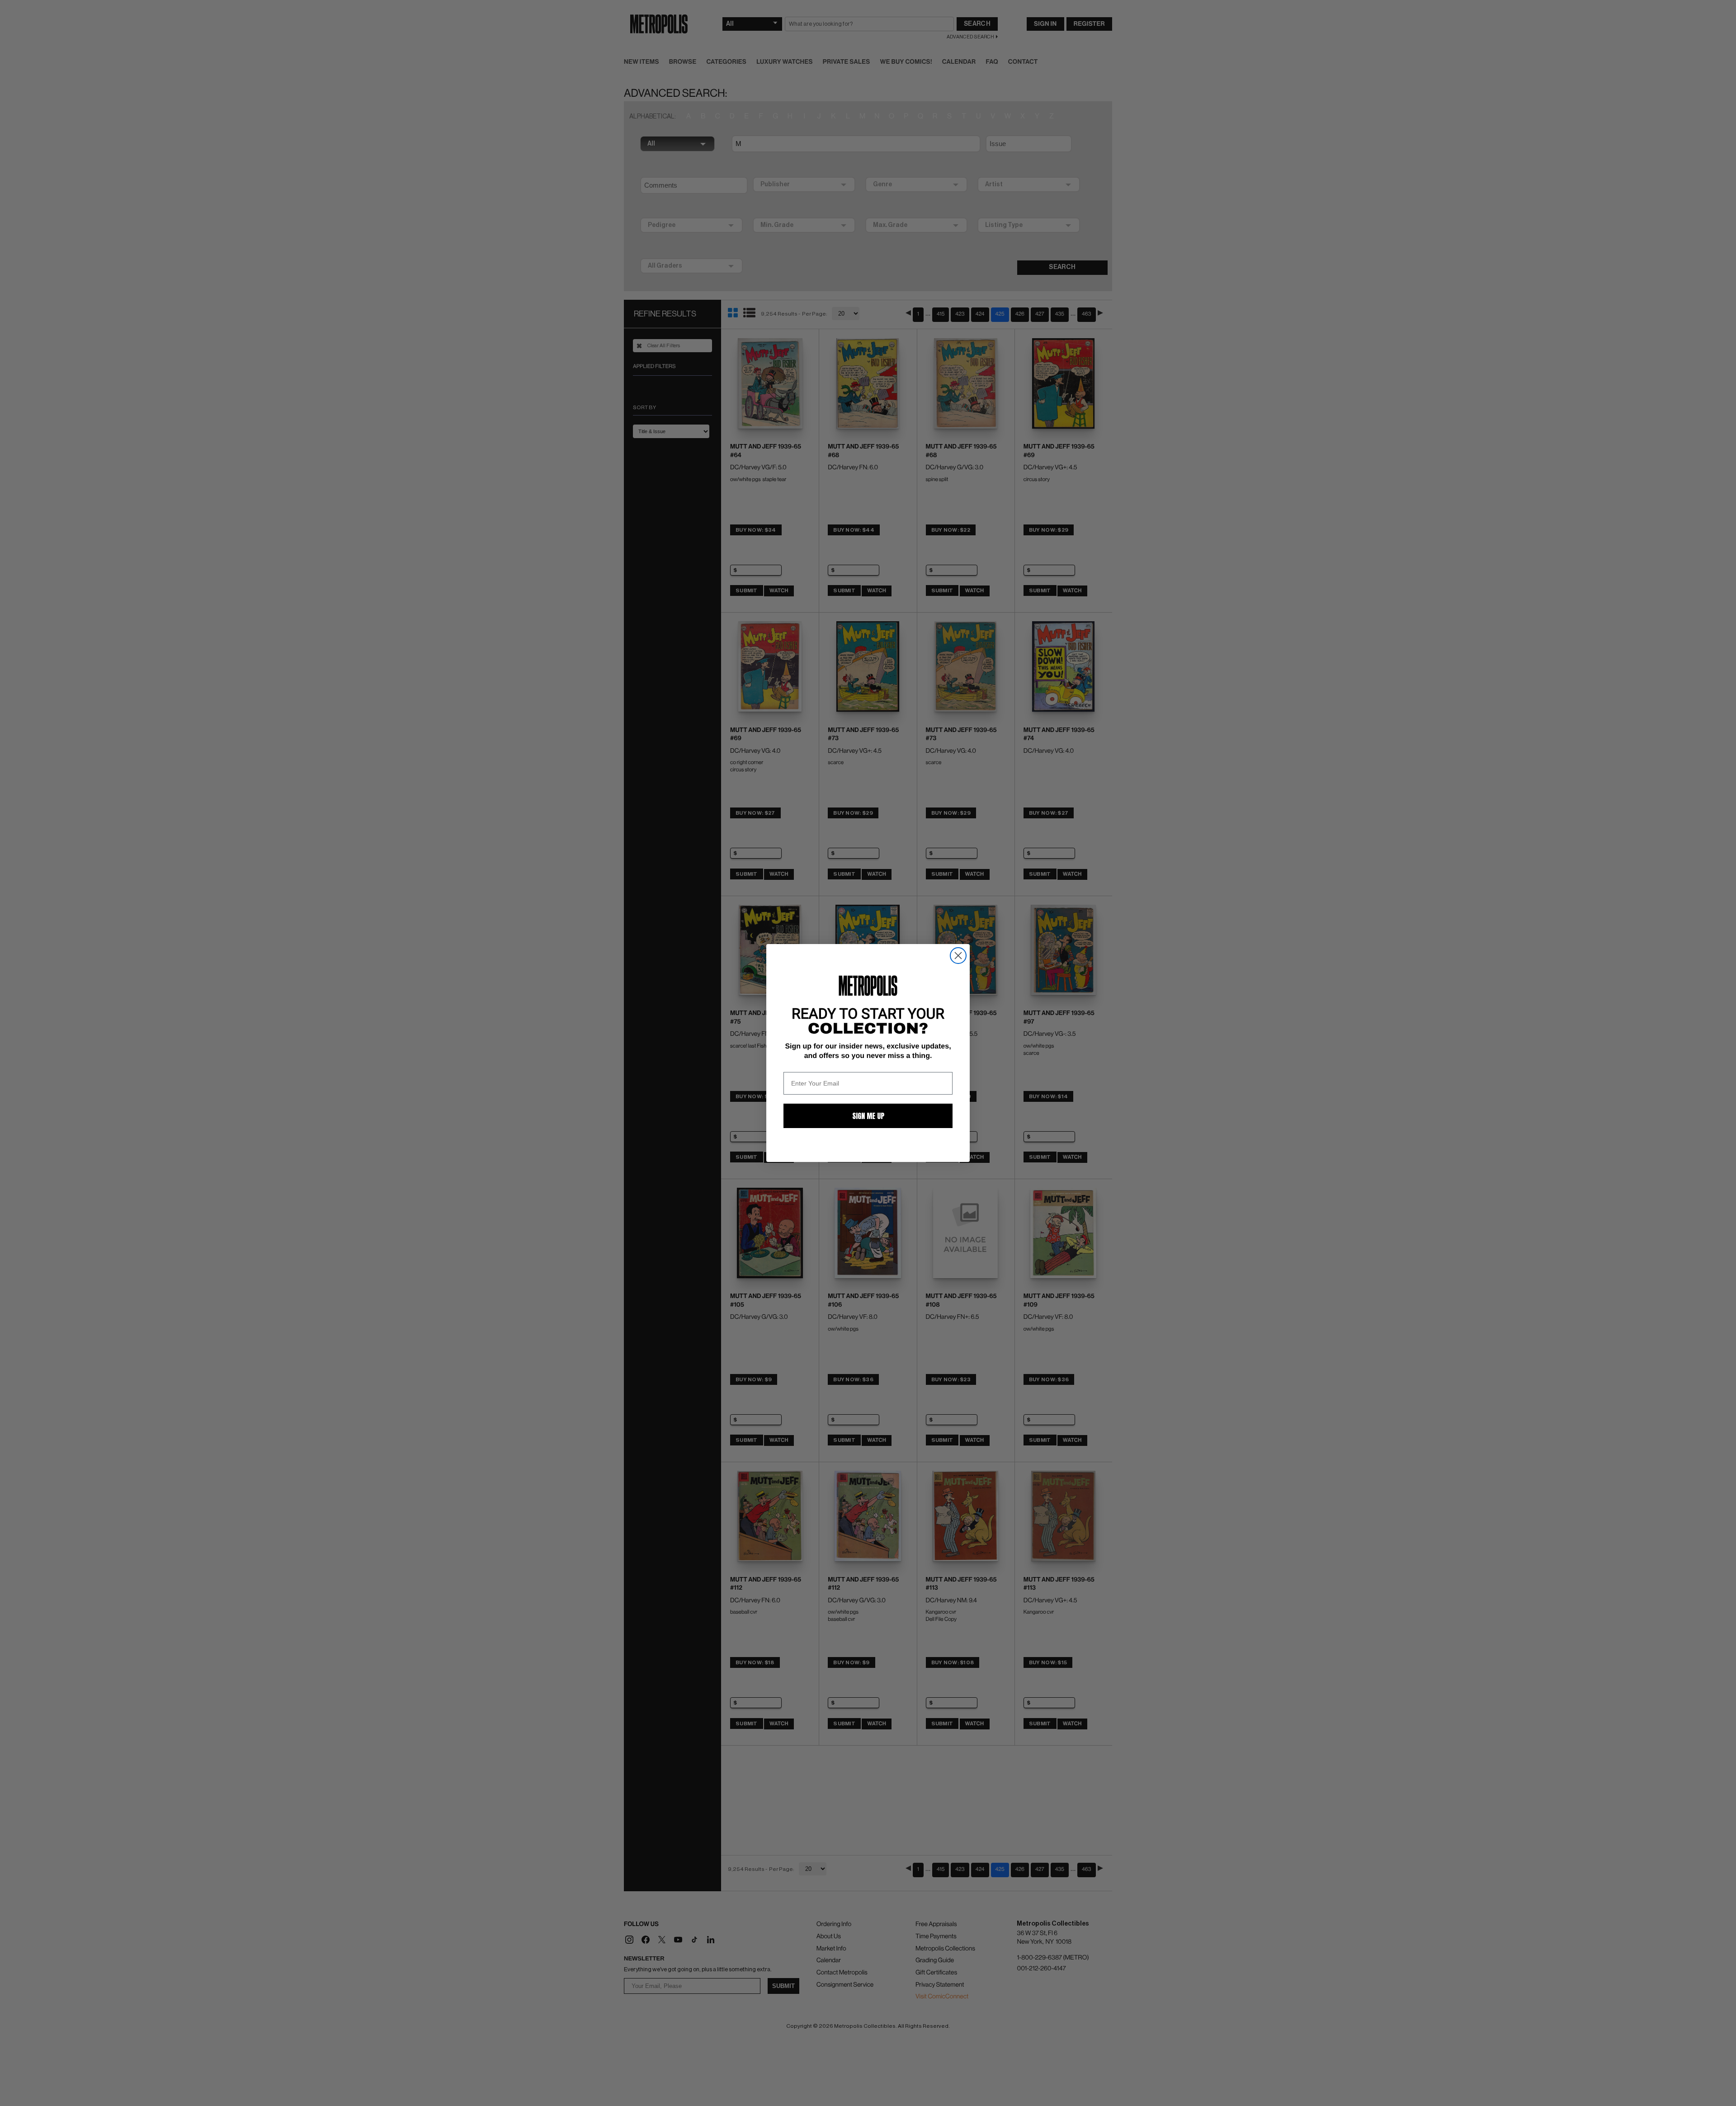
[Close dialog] (958, 956)
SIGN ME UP (868, 1116)
